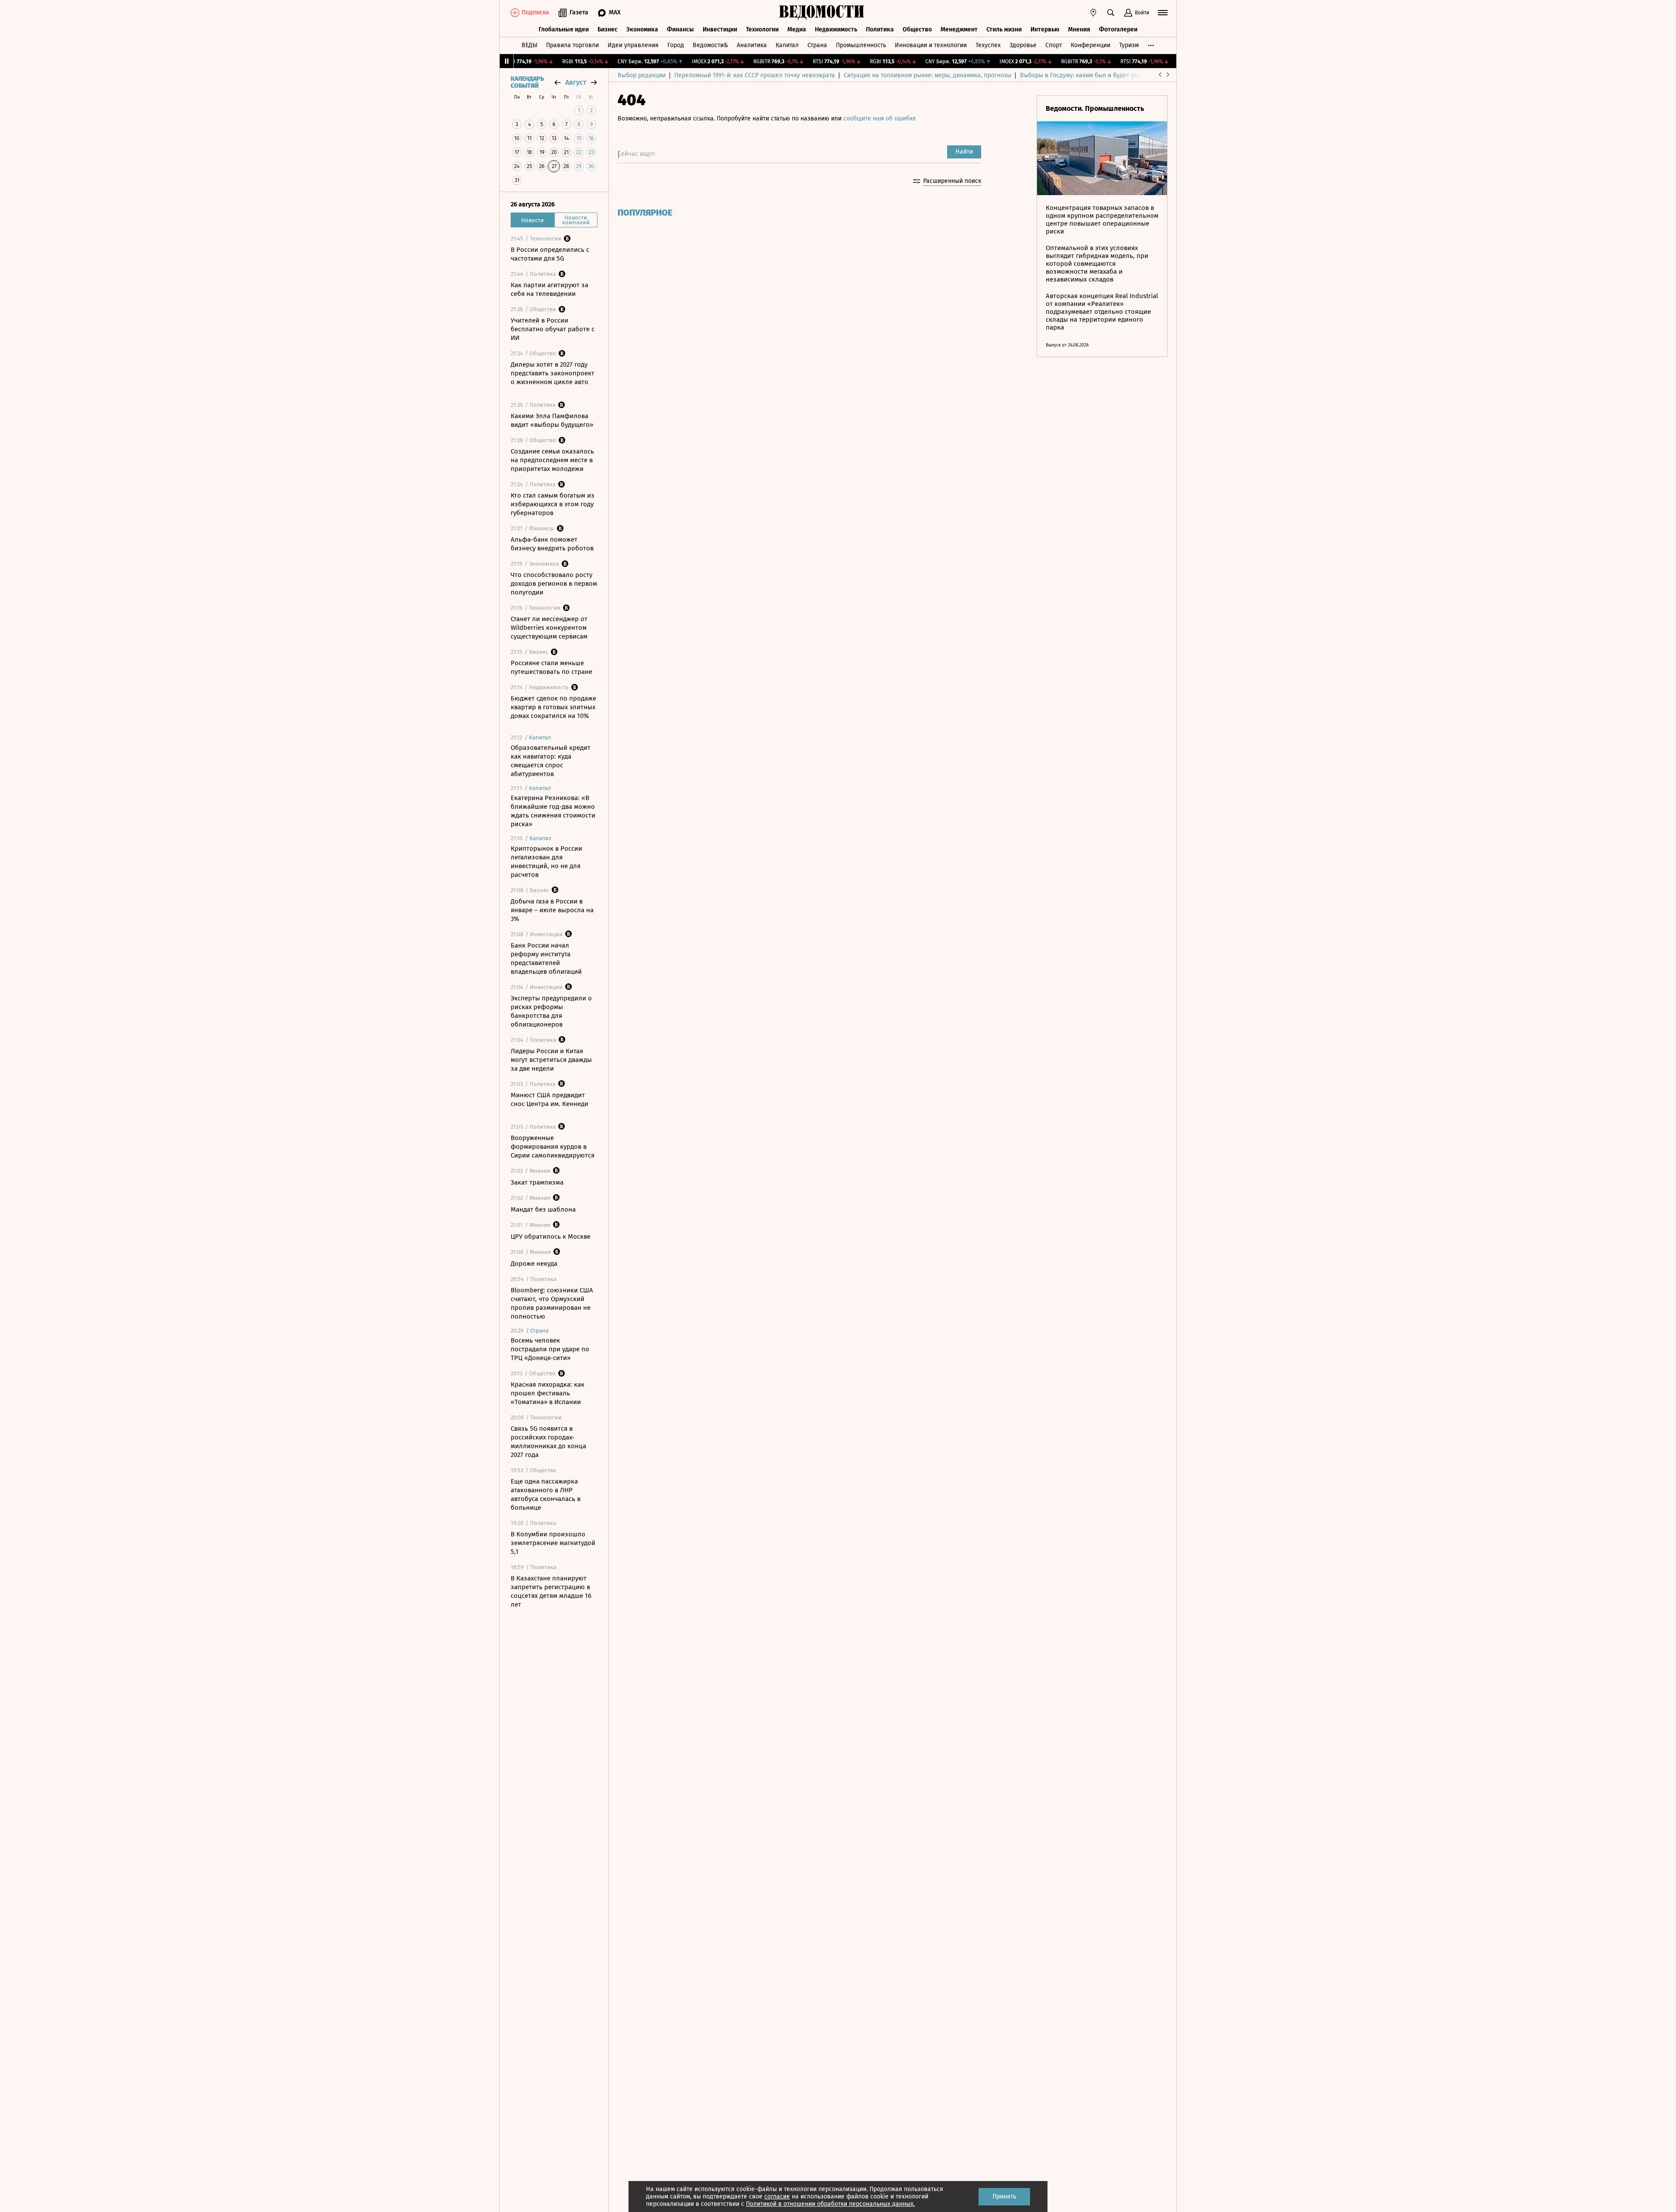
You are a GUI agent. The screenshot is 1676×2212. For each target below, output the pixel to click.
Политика (880, 29)
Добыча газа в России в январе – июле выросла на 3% (552, 910)
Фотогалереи (1118, 29)
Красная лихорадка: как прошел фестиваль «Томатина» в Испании (548, 1393)
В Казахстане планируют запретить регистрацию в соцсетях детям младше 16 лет (551, 1591)
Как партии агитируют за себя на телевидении (550, 289)
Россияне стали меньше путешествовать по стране (551, 667)
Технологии (762, 29)
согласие (777, 2197)
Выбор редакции (642, 75)
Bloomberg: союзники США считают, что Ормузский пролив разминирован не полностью (552, 1303)
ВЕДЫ (529, 45)
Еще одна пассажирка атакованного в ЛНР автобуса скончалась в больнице (546, 1494)
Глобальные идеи (564, 29)
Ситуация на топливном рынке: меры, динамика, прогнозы (927, 75)
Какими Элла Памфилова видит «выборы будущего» (552, 420)
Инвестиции (720, 29)
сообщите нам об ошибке (880, 118)
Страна (817, 45)
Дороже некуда (534, 1264)
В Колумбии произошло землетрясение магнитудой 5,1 (553, 1543)
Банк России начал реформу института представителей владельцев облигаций (546, 958)
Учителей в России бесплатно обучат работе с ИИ (553, 329)
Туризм (1129, 45)
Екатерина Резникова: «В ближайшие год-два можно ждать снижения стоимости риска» (553, 811)
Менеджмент (959, 29)
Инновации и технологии (931, 45)
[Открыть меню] (1163, 13)
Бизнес (608, 29)
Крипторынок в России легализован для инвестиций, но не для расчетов (546, 862)
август (576, 82)
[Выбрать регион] (1093, 13)
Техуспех (988, 45)
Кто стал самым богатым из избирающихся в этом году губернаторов (553, 504)
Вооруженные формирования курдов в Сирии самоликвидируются (553, 1147)
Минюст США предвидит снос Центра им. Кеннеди (550, 1099)
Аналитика (752, 45)
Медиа (797, 29)
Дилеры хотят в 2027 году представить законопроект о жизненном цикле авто (553, 373)
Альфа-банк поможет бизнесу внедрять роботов (552, 544)
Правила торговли (572, 45)
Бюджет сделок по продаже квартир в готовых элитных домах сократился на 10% (553, 707)
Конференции (1090, 45)
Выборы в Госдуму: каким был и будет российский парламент (1108, 75)
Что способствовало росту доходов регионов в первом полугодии (554, 584)
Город (676, 45)
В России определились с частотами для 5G (550, 254)
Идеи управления (633, 45)
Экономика (642, 29)
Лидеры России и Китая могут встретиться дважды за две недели (551, 1060)
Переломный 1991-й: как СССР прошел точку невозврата (755, 75)
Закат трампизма (537, 1182)
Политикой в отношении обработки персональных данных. (830, 2204)
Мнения (1079, 29)
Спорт (1054, 45)
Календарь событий (527, 82)
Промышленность (861, 45)
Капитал (787, 45)
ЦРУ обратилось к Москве (551, 1237)
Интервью (1045, 29)
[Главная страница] (822, 13)
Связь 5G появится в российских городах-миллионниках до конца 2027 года (548, 1442)
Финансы (680, 29)
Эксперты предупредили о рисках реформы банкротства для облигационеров (551, 1011)
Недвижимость (836, 29)
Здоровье (1023, 45)
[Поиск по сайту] (1111, 13)
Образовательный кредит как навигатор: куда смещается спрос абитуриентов (551, 761)
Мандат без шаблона (543, 1209)
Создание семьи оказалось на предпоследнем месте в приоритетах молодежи (552, 460)
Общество (917, 29)
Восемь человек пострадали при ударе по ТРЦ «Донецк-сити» (550, 1349)
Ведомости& (710, 45)
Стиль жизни (1004, 29)
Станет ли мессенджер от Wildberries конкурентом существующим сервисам (549, 628)
